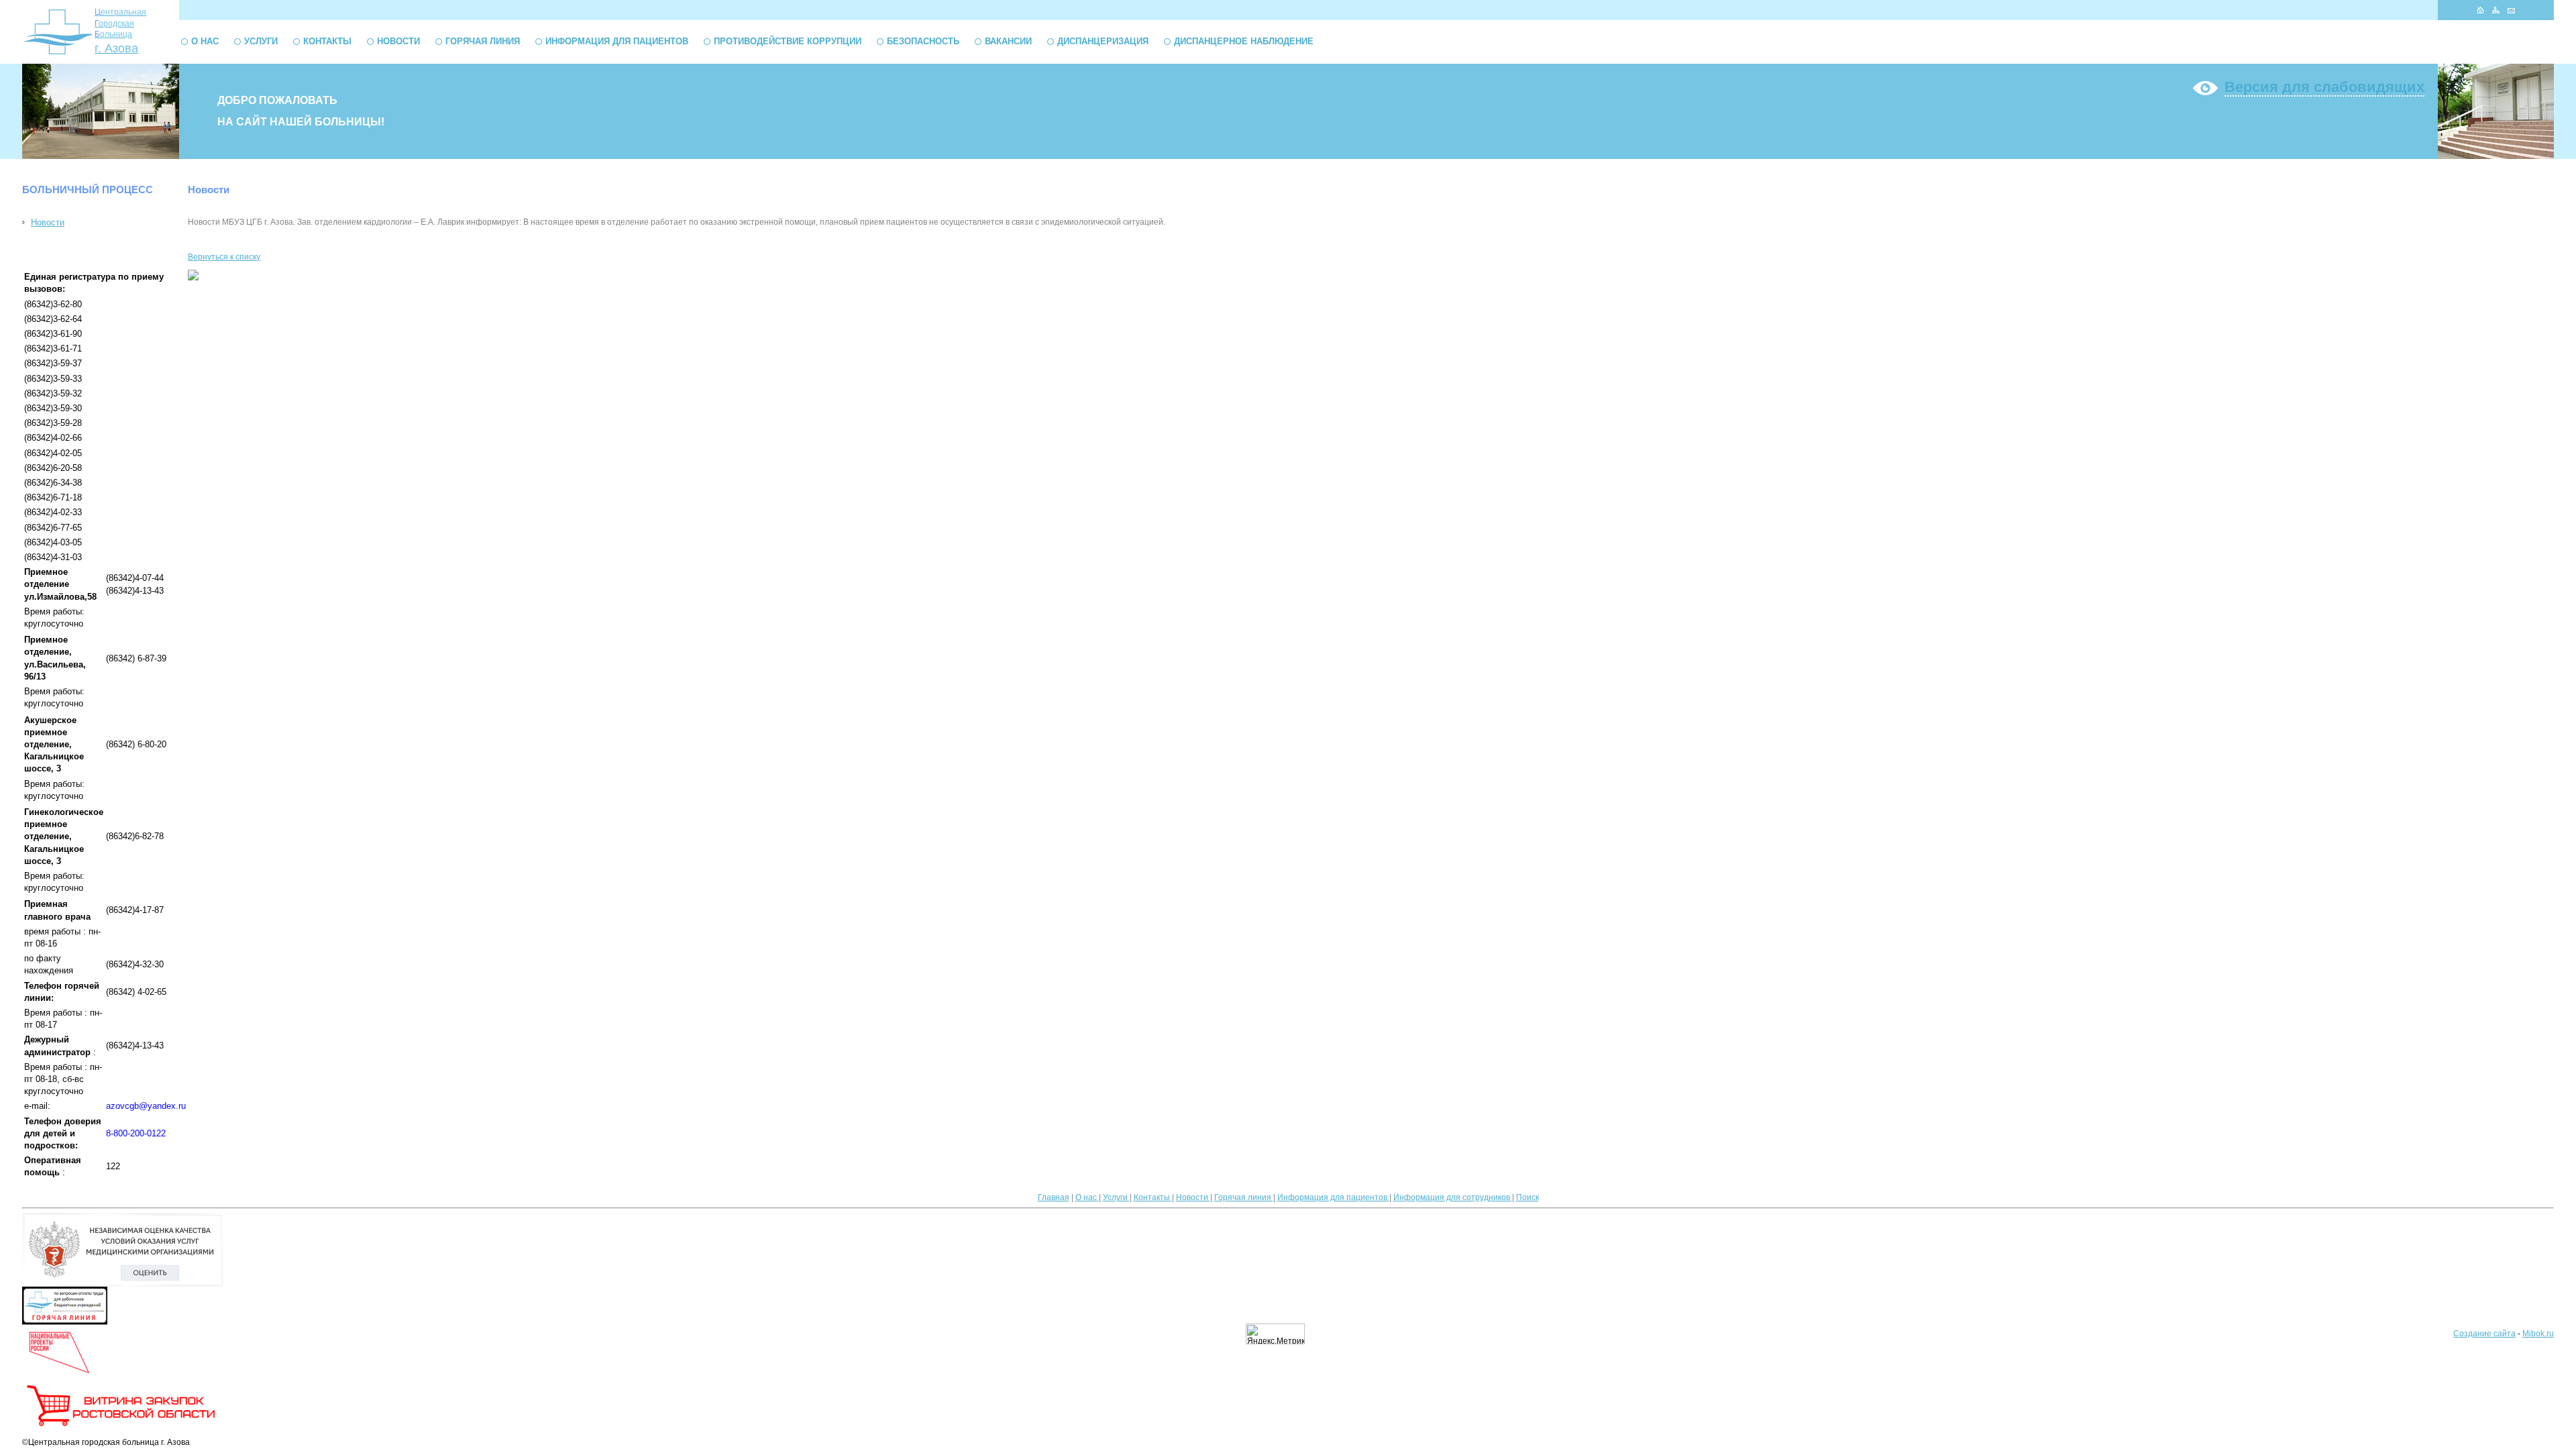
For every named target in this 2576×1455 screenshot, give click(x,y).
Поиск (1527, 1197)
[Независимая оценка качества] (123, 1284)
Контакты (327, 41)
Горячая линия (483, 41)
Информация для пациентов (617, 41)
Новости (398, 41)
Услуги (261, 41)
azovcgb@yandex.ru (146, 1106)
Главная (1054, 1197)
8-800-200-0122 (136, 1133)
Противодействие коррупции (788, 41)
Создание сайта (2484, 1334)
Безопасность (923, 41)
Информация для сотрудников (1453, 1197)
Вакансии (1008, 41)
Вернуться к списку (224, 257)
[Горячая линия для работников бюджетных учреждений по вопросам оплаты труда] (65, 1322)
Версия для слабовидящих (2324, 87)
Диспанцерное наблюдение (1244, 41)
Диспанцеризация (1103, 41)
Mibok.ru (2538, 1334)
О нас (205, 41)
